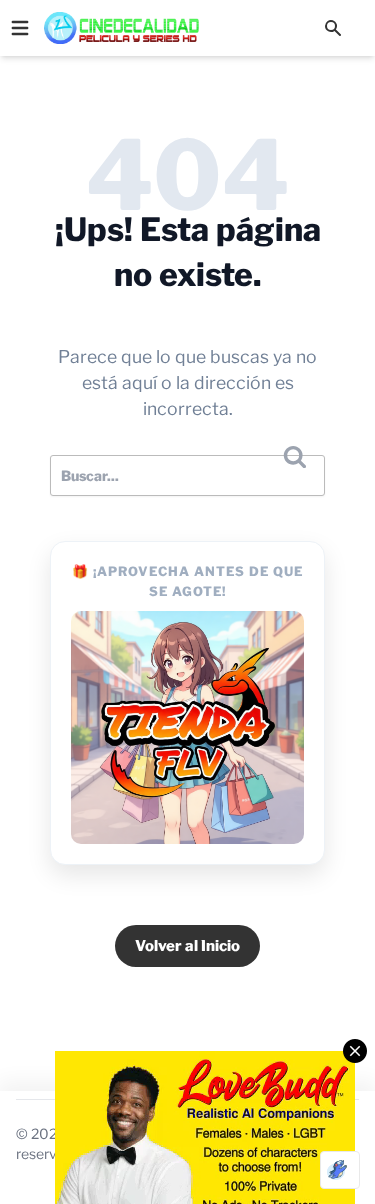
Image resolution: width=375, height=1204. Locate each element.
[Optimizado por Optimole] (340, 1170)
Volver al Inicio (187, 946)
